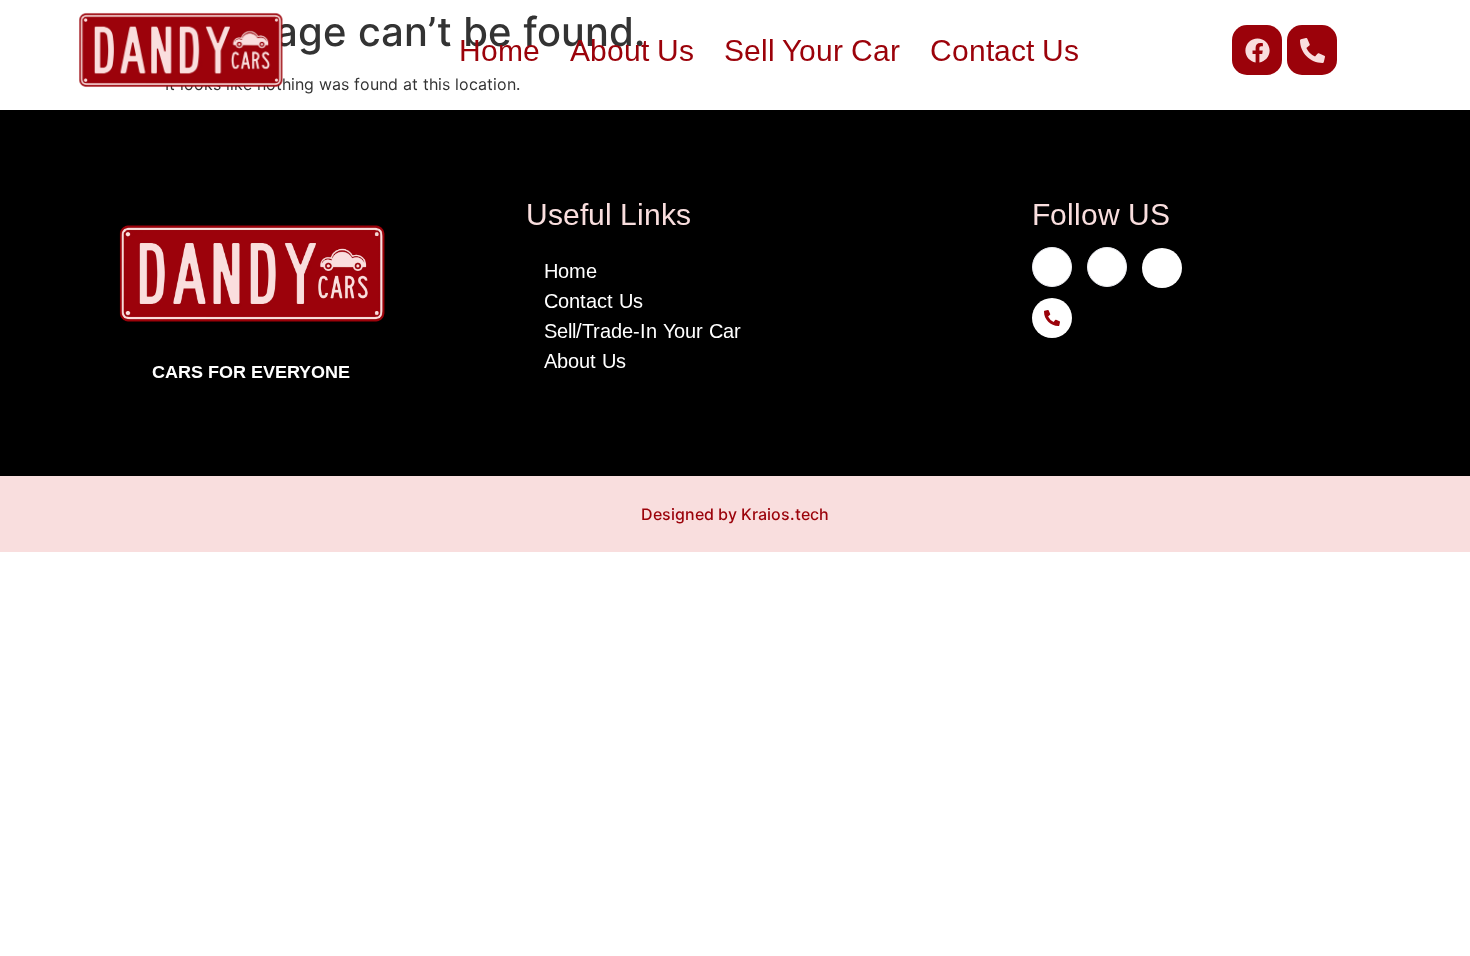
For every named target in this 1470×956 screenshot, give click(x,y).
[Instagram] (1107, 267)
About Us (632, 50)
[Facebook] (1257, 50)
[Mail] (1162, 268)
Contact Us (1004, 50)
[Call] (1052, 318)
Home (499, 50)
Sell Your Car (812, 50)
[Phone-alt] (1312, 50)
